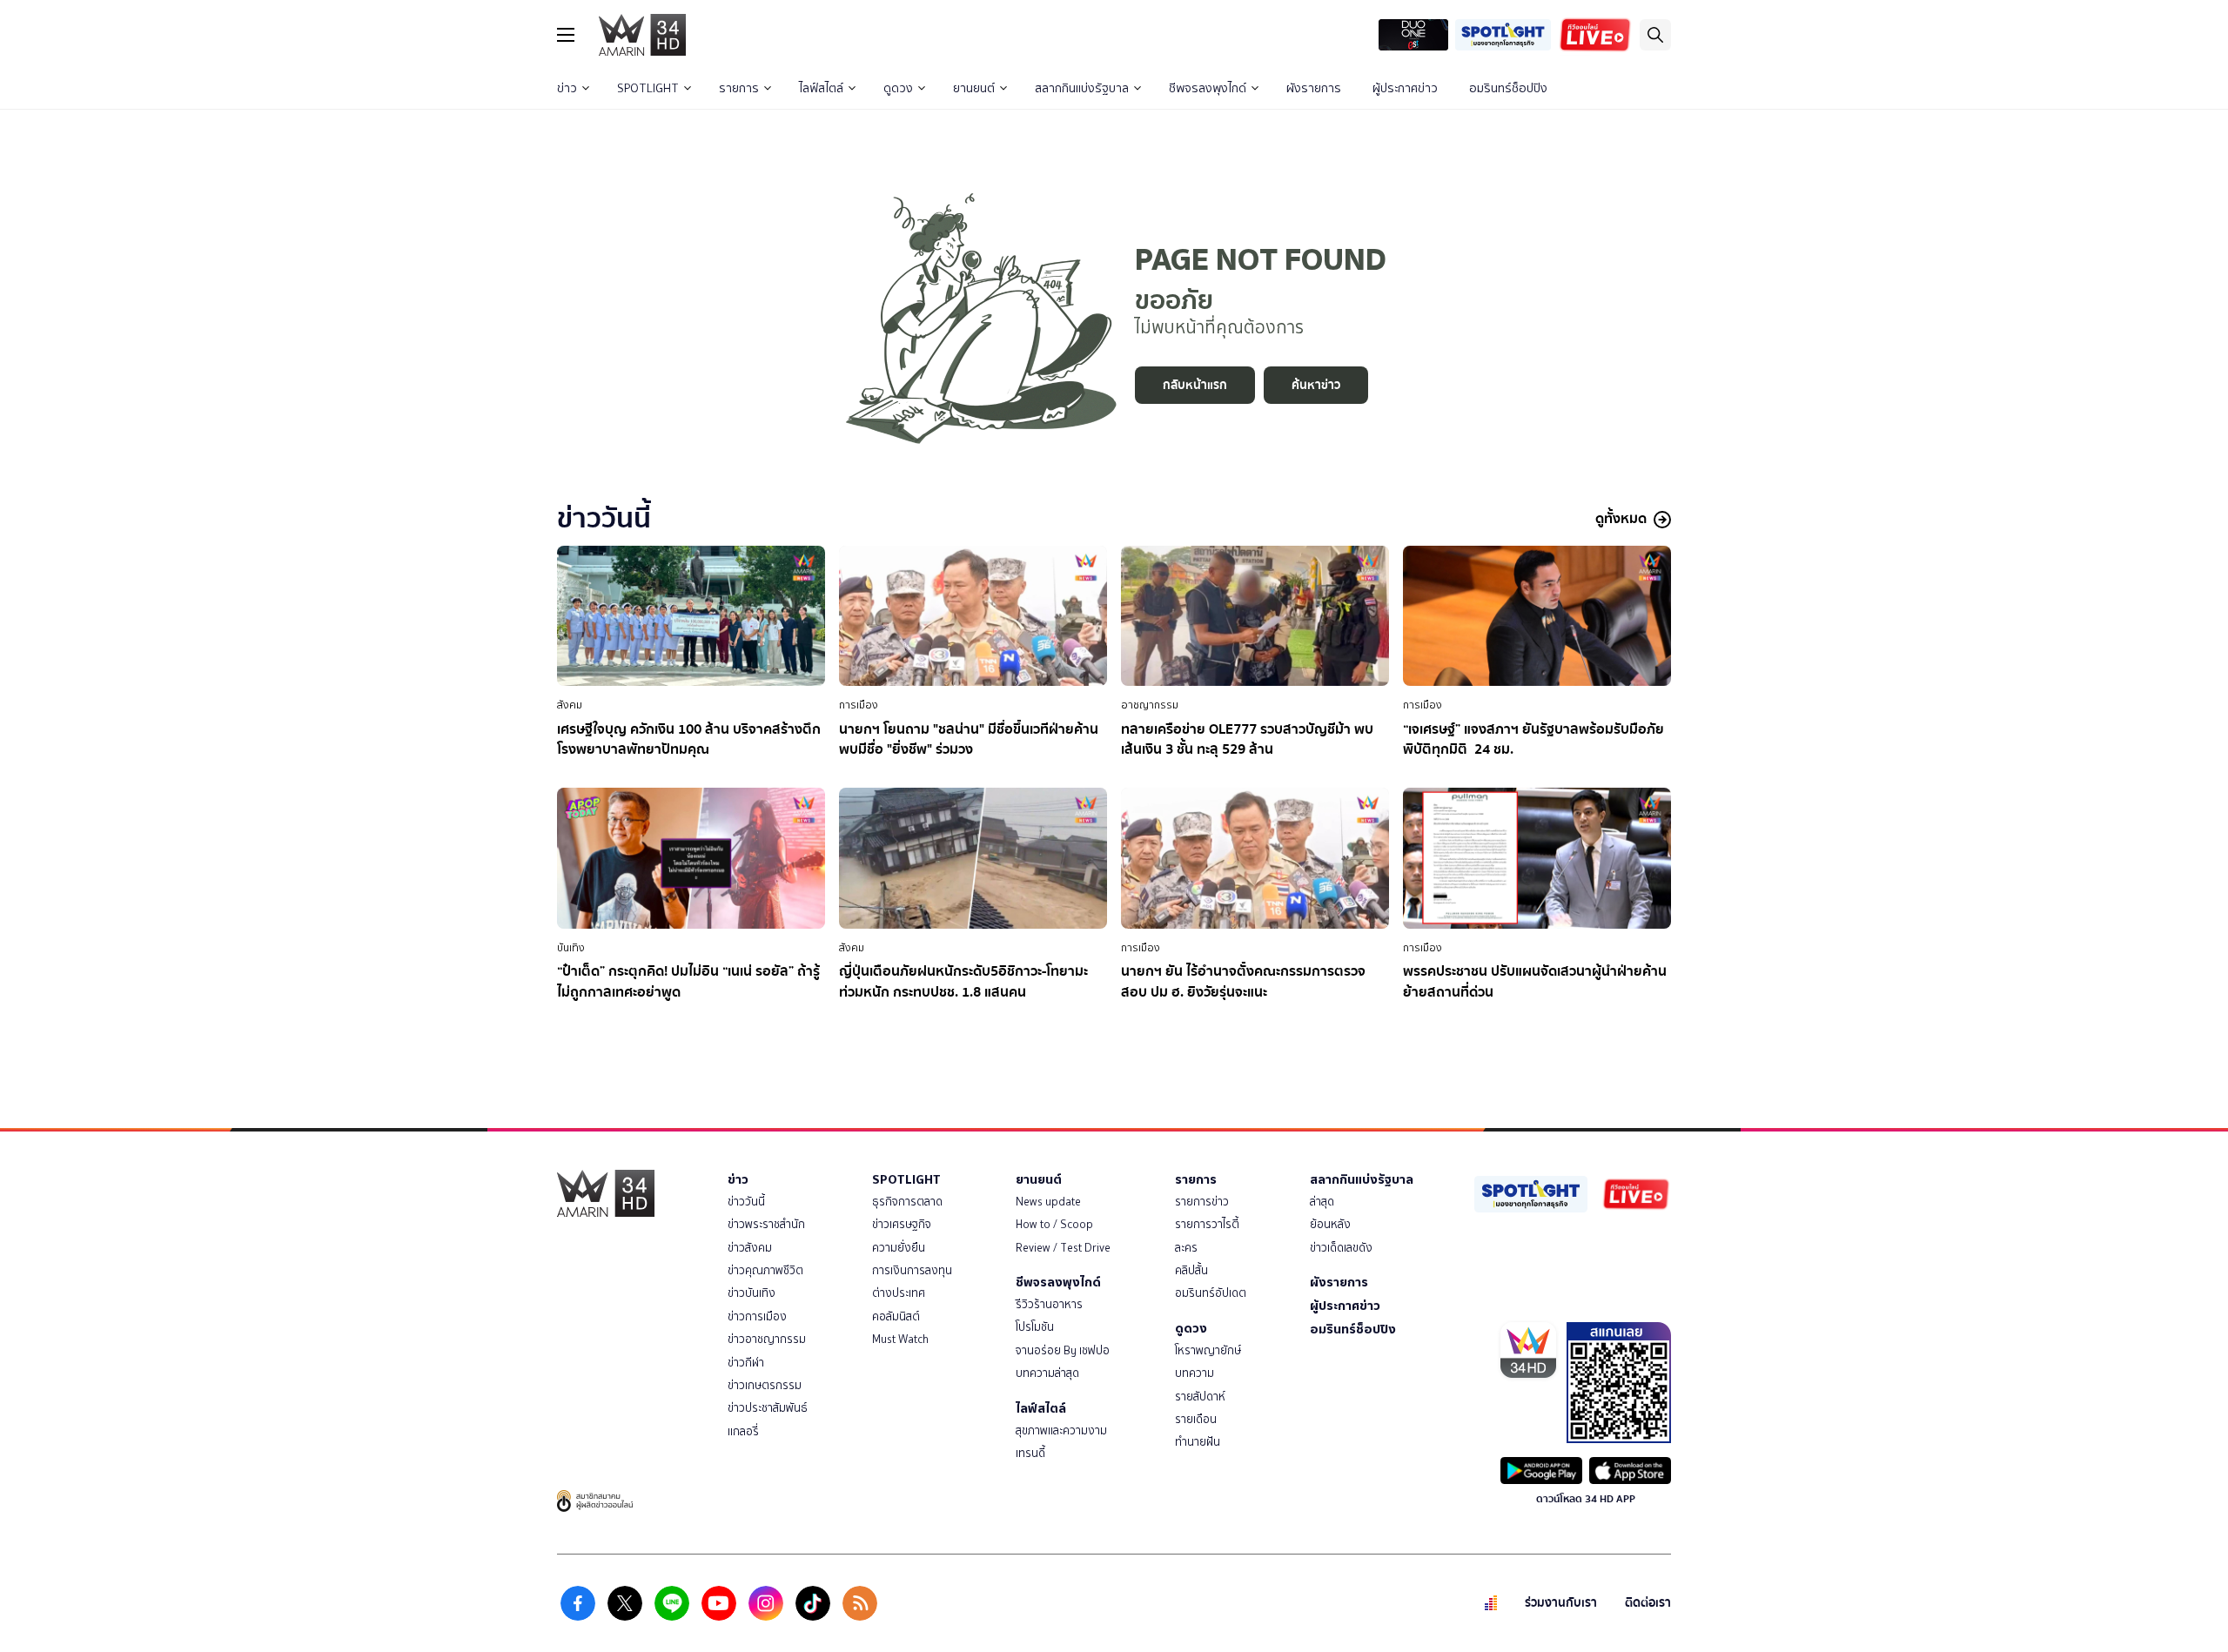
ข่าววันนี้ (746, 1202)
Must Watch (900, 1339)
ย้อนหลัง (1330, 1224)
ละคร (1186, 1248)
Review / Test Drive (1063, 1248)
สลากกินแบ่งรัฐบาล (1082, 88)
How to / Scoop (1054, 1224)
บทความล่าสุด (1047, 1373)
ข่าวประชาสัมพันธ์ (768, 1408)
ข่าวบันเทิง (752, 1293)
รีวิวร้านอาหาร (1049, 1304)
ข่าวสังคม (750, 1248)
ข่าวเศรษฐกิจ (902, 1224)
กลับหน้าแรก (1195, 385)
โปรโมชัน (1035, 1327)
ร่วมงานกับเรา (1561, 1603)
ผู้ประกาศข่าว (1405, 88)
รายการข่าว (1202, 1202)
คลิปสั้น (1191, 1270)
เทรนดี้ (1030, 1453)
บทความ (1195, 1373)
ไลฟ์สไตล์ (821, 88)
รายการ (739, 88)
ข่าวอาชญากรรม (767, 1339)
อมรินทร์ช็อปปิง (1508, 88)
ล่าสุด (1322, 1202)
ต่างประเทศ (899, 1293)
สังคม (570, 705)
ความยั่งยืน (899, 1248)
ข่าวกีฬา (746, 1363)
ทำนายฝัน (1198, 1442)
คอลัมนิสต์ (896, 1316)
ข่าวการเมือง (757, 1316)
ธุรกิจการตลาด (907, 1202)
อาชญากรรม (1150, 705)
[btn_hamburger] (566, 35)
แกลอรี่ (743, 1431)
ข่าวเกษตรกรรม (765, 1385)
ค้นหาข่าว (1316, 385)
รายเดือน (1196, 1419)
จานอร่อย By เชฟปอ (1063, 1350)
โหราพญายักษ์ (1208, 1350)
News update (1048, 1202)
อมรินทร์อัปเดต (1211, 1293)
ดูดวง (898, 88)
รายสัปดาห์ (1200, 1397)
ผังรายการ (1314, 88)
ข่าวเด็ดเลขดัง (1341, 1248)
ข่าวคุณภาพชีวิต (765, 1270)
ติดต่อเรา (1648, 1603)
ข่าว (567, 88)
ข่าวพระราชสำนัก (766, 1224)
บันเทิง (571, 948)
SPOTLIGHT (648, 88)
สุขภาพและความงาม (1061, 1430)
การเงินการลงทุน (912, 1270)
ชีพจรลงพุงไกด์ (1208, 88)
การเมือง (859, 705)
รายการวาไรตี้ (1207, 1224)
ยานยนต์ (974, 88)
